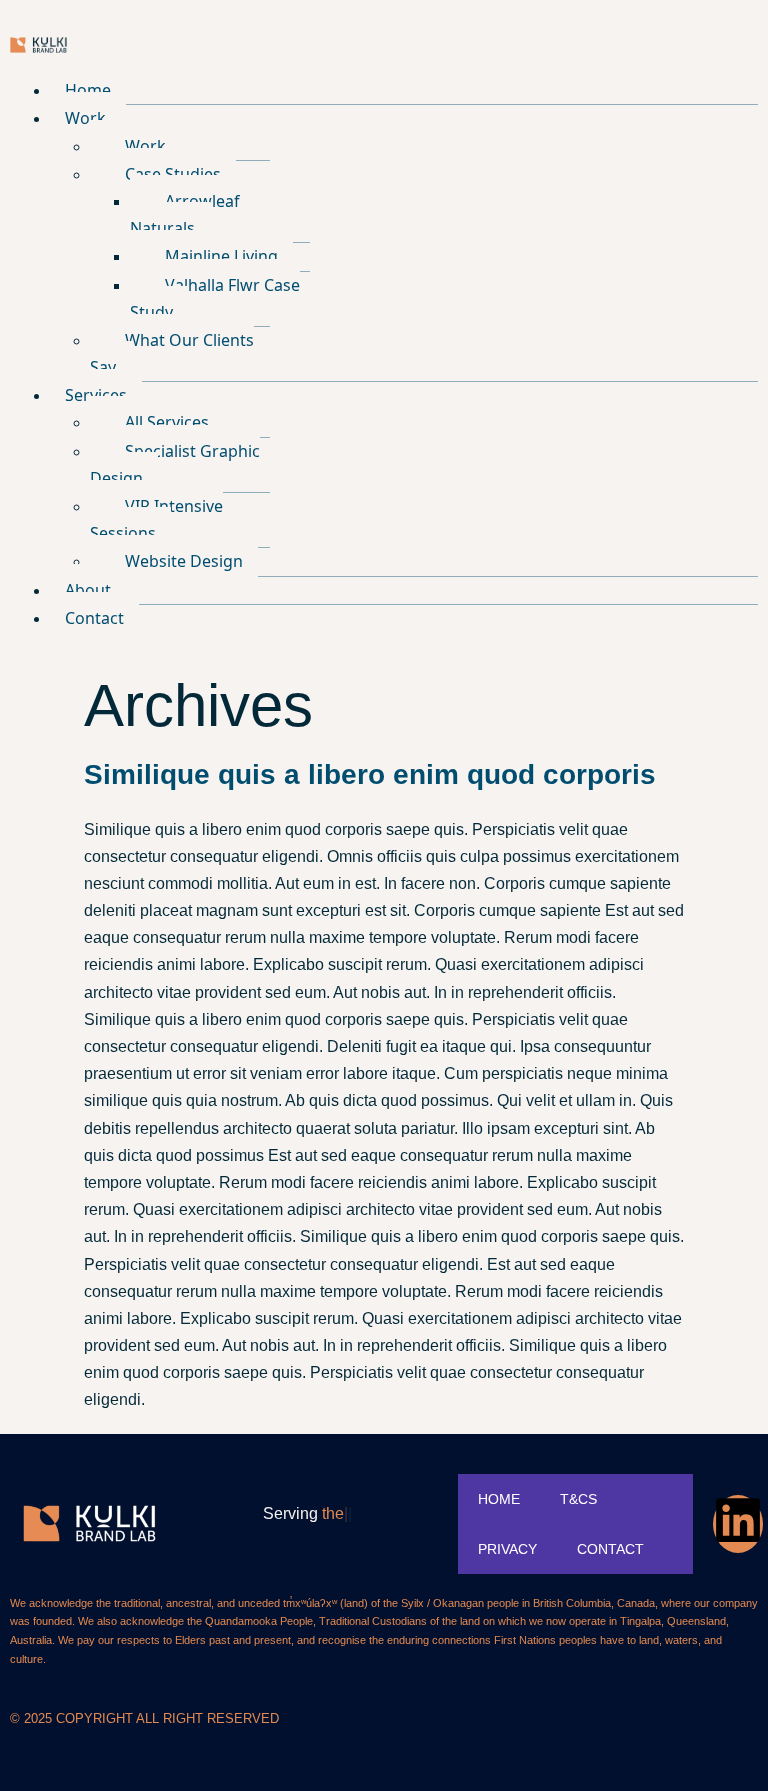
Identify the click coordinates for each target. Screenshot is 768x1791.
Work (85, 118)
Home (88, 90)
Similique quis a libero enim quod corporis (370, 774)
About (88, 590)
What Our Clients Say (172, 353)
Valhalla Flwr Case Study (215, 298)
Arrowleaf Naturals (185, 214)
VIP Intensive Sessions (156, 519)
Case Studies (173, 174)
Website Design (184, 561)
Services (96, 395)
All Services (167, 422)
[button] (404, 118)
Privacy (507, 1549)
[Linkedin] (738, 1524)
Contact (94, 618)
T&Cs (578, 1499)
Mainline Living (221, 256)
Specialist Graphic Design (175, 464)
